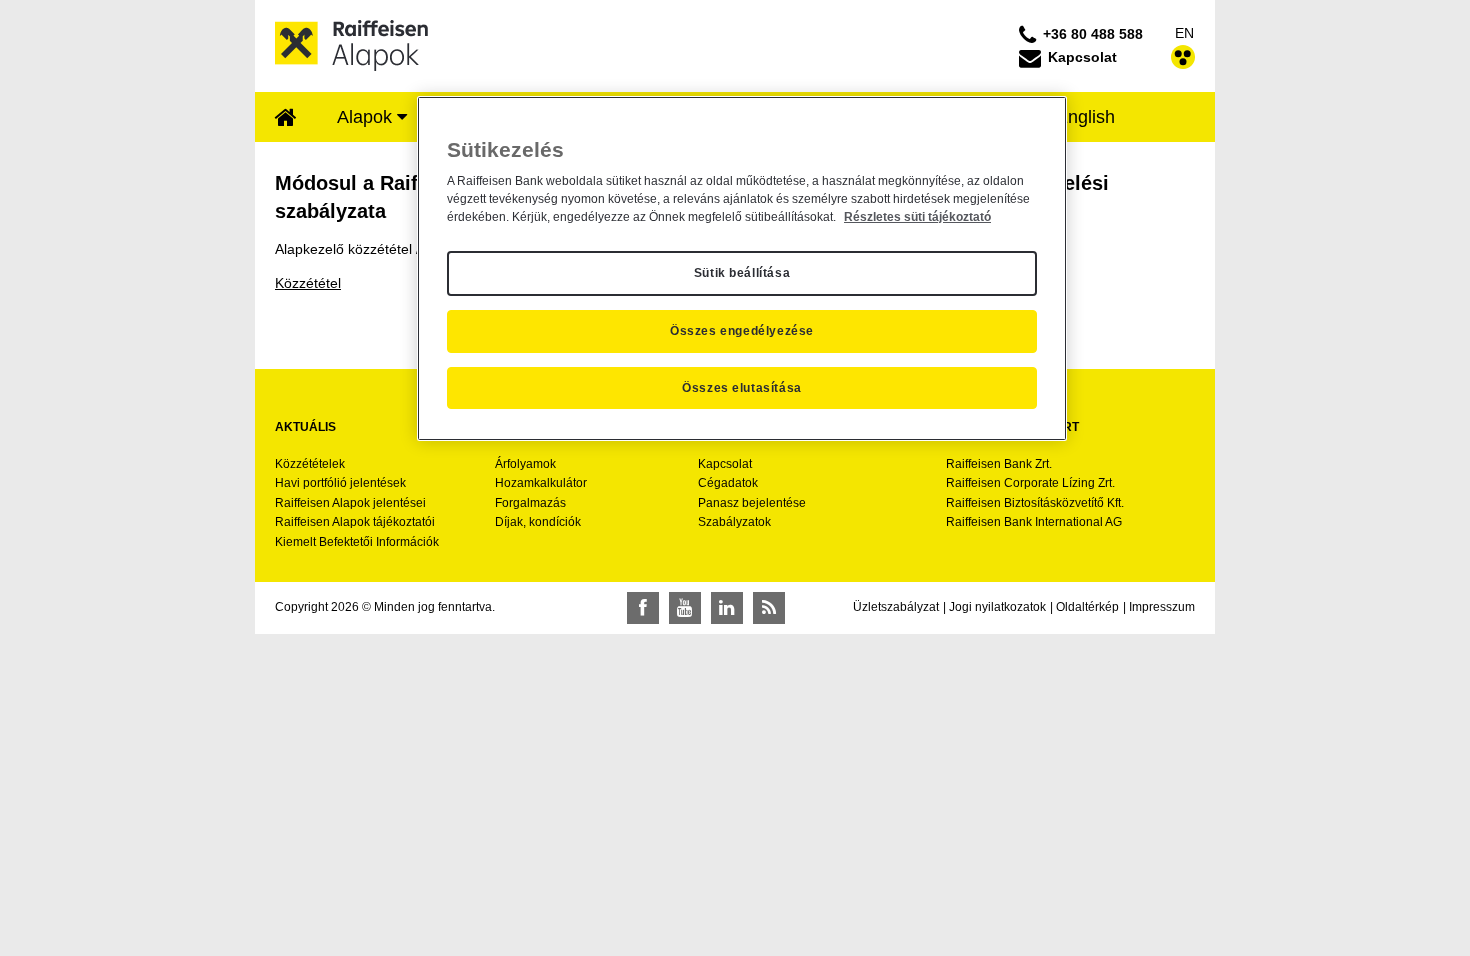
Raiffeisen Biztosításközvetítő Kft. (1035, 503)
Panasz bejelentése (752, 503)
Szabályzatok (734, 522)
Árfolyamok (525, 464)
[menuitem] (286, 119)
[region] (742, 269)
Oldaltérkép (1087, 607)
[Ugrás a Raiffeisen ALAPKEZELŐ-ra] (352, 45)
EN (1184, 33)
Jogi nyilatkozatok (997, 607)
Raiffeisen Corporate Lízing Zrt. (1030, 483)
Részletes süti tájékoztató (917, 217)
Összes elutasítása (742, 388)
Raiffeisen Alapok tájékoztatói (355, 522)
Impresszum (1162, 607)
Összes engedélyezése (742, 331)
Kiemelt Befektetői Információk (357, 542)
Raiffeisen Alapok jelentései (350, 503)
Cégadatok (728, 483)
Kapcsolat (725, 464)
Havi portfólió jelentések (340, 483)
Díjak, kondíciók (538, 522)
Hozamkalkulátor (541, 483)
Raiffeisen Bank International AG (1034, 522)
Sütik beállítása (742, 273)
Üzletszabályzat (896, 607)
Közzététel (308, 283)
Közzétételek (310, 464)
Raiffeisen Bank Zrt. (999, 464)
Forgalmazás (530, 503)
